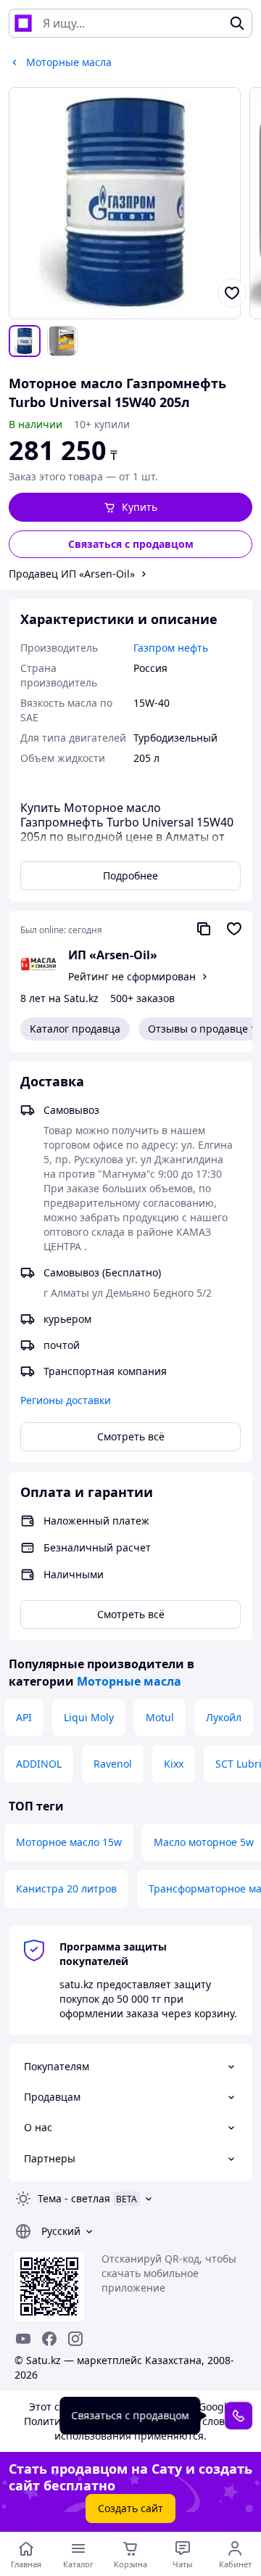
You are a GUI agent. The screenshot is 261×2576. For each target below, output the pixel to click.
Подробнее (130, 875)
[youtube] (23, 2339)
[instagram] (75, 2339)
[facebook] (49, 2339)
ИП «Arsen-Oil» (113, 955)
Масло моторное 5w (204, 1842)
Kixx (174, 1764)
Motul (160, 1717)
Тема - (74, 2198)
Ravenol (113, 1764)
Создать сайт (130, 2508)
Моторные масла (129, 1681)
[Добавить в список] (232, 293)
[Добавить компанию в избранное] (234, 929)
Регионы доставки (66, 1400)
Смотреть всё (131, 1436)
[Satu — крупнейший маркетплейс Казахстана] (23, 23)
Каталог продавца (75, 1029)
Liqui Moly (89, 1717)
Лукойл (224, 1717)
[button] (130, 507)
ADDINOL (39, 1764)
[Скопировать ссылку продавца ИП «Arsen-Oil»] (204, 929)
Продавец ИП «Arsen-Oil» (72, 574)
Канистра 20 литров (66, 1888)
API (24, 1717)
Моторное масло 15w (69, 1842)
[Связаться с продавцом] (239, 2416)
